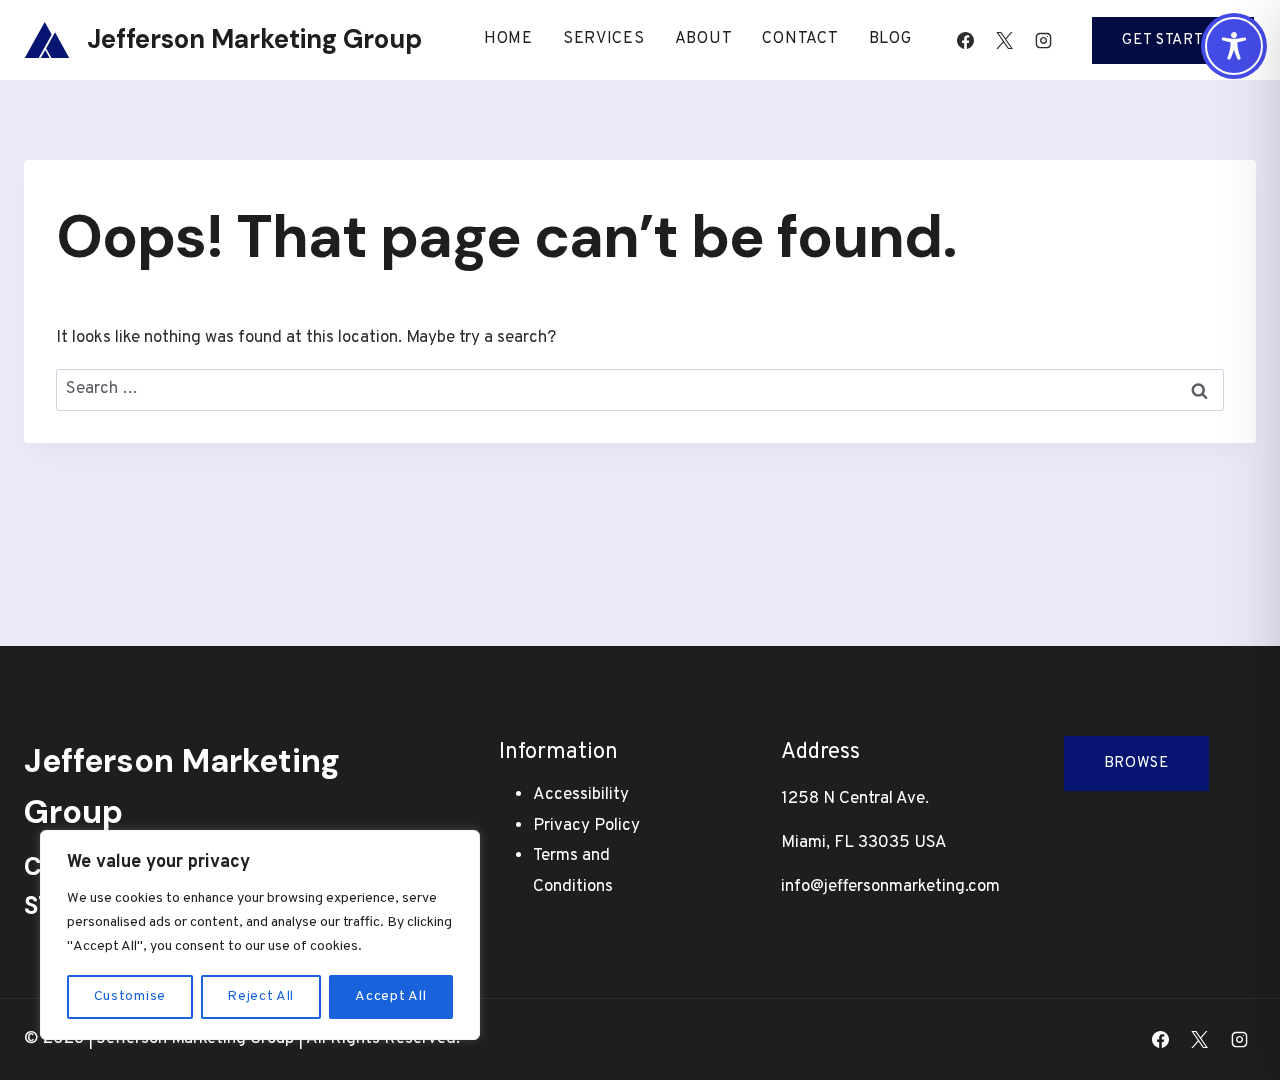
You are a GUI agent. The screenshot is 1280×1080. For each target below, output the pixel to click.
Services (604, 39)
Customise (130, 996)
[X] (1004, 40)
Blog (890, 39)
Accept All (390, 996)
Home (508, 39)
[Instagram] (1043, 40)
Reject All (260, 996)
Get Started (1173, 40)
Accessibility (581, 795)
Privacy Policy (586, 826)
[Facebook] (965, 40)
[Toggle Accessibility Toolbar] (1234, 46)
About (704, 39)
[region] (260, 935)
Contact (800, 39)
